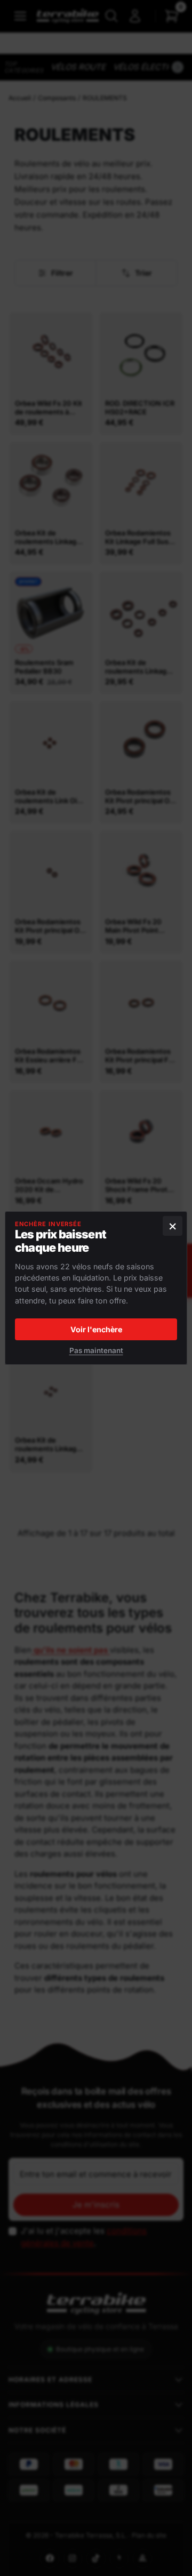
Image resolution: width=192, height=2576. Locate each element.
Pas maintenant (96, 1350)
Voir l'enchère (96, 1329)
